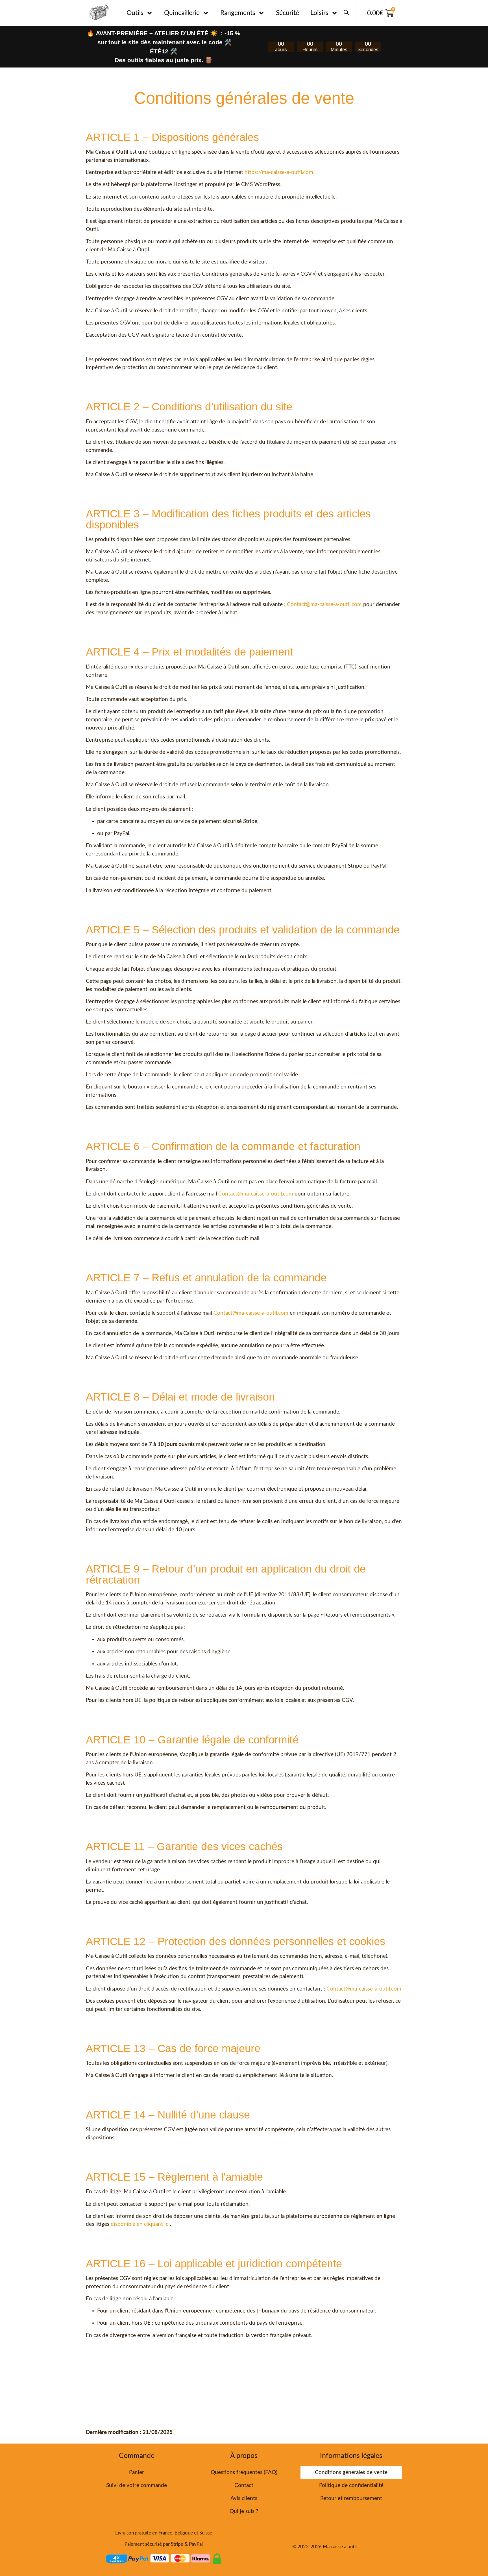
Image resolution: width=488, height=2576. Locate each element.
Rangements (238, 13)
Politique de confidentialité (351, 2485)
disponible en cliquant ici (140, 2224)
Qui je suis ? (244, 2511)
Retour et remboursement (351, 2498)
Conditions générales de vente (351, 2472)
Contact (244, 2485)
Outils (135, 13)
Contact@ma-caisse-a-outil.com (324, 605)
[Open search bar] (346, 10)
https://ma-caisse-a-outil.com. (279, 172)
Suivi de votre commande (137, 2485)
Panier (137, 2472)
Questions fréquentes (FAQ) (244, 2472)
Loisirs (319, 13)
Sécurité (287, 13)
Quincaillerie (182, 13)
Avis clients (244, 2498)
